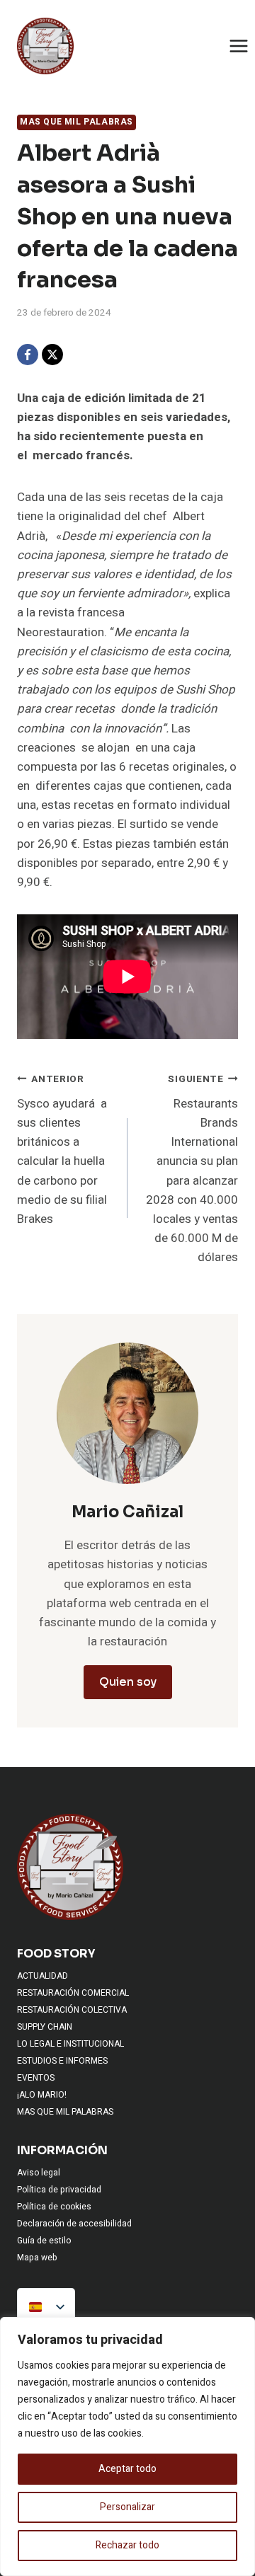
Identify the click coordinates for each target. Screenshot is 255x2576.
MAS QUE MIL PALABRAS (76, 122)
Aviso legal (39, 2173)
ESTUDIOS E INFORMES (62, 2061)
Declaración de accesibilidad (74, 2224)
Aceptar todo (127, 2469)
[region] (127, 2446)
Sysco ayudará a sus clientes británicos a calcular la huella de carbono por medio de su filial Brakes (62, 1150)
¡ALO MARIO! (42, 2095)
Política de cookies (54, 2207)
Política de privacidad (59, 2190)
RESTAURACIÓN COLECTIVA (72, 2010)
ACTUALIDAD (42, 1976)
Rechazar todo (127, 2545)
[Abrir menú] (238, 46)
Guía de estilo (44, 2241)
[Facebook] (28, 355)
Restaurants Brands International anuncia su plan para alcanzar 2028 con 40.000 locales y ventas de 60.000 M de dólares (192, 1169)
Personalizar (127, 2507)
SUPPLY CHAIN (45, 2027)
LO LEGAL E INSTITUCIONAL (70, 2044)
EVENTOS (36, 2078)
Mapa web (37, 2258)
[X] (52, 355)
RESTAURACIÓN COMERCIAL (73, 1993)
